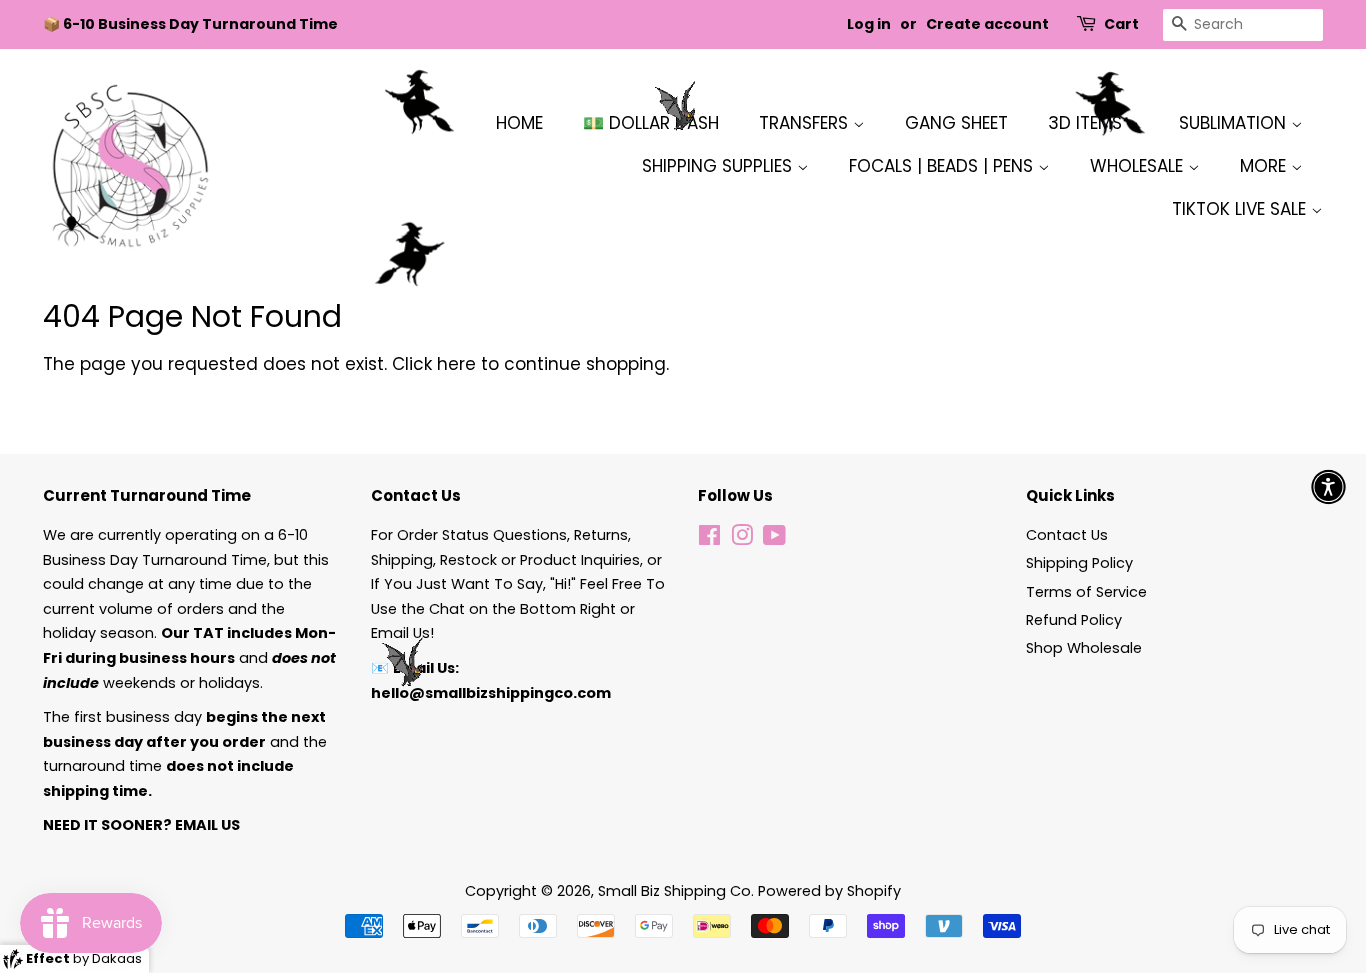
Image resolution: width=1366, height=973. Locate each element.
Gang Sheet (956, 123)
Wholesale (1139, 166)
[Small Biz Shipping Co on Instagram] (742, 539)
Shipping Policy (1079, 563)
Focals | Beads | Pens (943, 166)
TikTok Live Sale (1241, 209)
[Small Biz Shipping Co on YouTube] (774, 539)
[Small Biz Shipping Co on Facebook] (709, 539)
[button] (1328, 486)
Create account (987, 24)
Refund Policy (1074, 620)
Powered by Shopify (829, 891)
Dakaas (117, 958)
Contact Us (1067, 535)
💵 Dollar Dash (651, 123)
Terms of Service (1086, 592)
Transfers (806, 123)
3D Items (1087, 123)
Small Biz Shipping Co (674, 891)
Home (519, 123)
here (456, 364)
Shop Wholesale (1084, 648)
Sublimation (1235, 123)
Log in (869, 24)
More (1265, 166)
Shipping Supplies (719, 166)
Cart (1121, 24)
